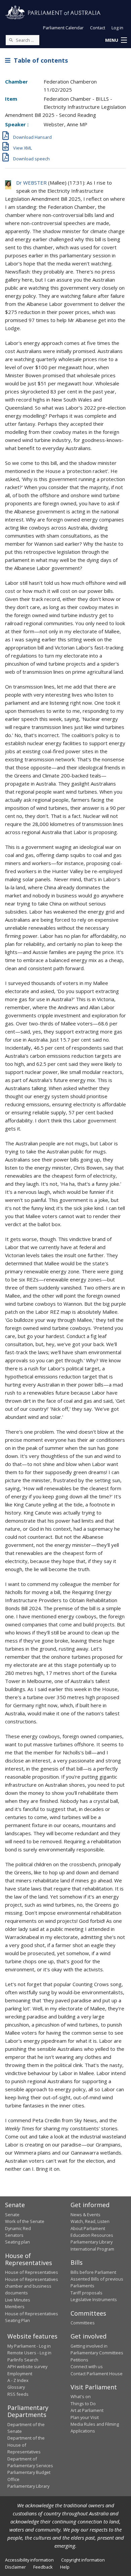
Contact (98, 28)
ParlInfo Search (23, 2360)
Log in (117, 28)
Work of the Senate (25, 2221)
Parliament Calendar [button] (63, 28)
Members (15, 2307)
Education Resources (92, 2235)
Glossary (16, 2387)
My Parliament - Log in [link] (29, 2346)
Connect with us (87, 2366)
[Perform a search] (11, 40)
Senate (12, 2215)
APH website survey (27, 2366)
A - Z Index (18, 2380)
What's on (81, 2396)
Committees (83, 2323)
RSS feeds (18, 2394)
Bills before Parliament (93, 2272)
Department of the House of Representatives (26, 2445)
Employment (20, 2374)
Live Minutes (18, 2300)
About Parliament (88, 2228)
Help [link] (65, 2567)
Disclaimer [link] (15, 2567)
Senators (14, 2235)
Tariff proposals (86, 2293)
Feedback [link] (43, 2567)
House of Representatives (32, 2272)
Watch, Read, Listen (90, 2221)
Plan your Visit (85, 2417)
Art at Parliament (87, 2410)
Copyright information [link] (83, 2560)
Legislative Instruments (94, 2299)
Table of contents (39, 60)
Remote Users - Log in (29, 2353)
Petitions (79, 2360)
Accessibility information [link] (29, 2560)
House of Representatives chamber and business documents (32, 2286)
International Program (92, 2249)
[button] (116, 40)
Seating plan (17, 2242)
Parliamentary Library (92, 2242)
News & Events (85, 2215)
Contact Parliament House (97, 2374)
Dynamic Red (18, 2228)
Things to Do (83, 2404)
